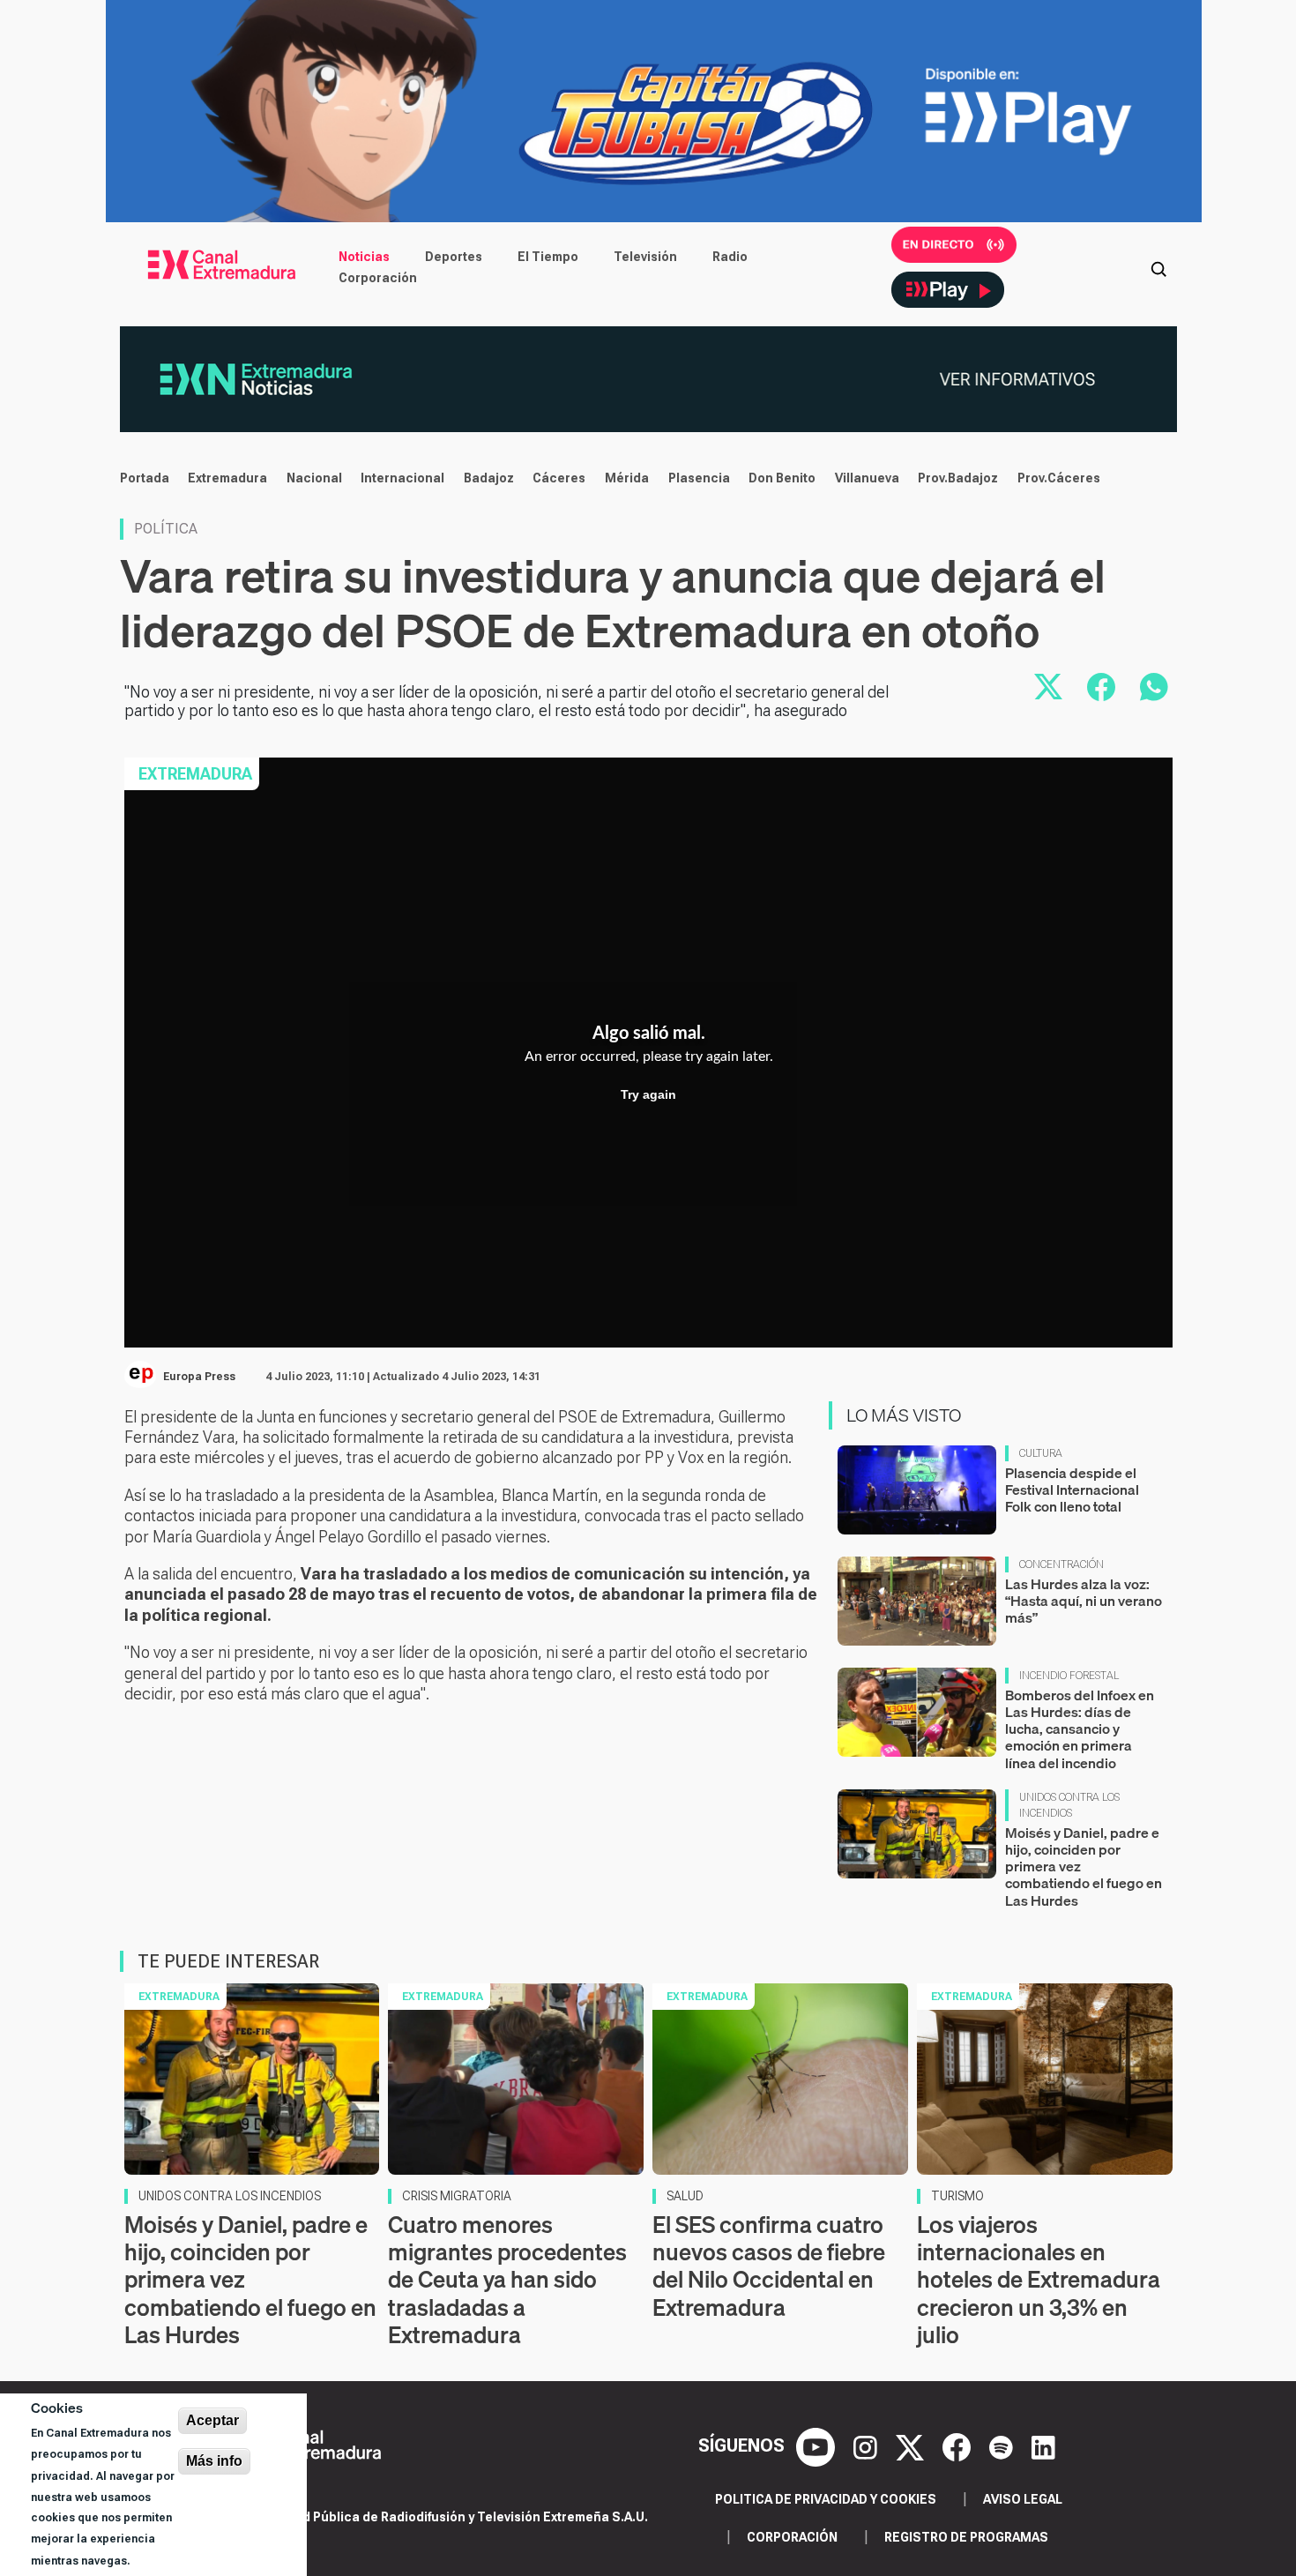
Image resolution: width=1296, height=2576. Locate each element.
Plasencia (699, 478)
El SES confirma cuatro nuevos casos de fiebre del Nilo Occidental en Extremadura (769, 2266)
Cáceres (559, 478)
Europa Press (199, 1377)
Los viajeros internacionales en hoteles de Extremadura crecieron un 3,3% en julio (1039, 2280)
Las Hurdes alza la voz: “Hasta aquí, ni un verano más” (1084, 1601)
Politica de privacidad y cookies (826, 2499)
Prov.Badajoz (958, 478)
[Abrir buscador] (1158, 267)
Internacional (402, 478)
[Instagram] (868, 2446)
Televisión (645, 257)
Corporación (378, 278)
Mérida (627, 478)
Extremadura (227, 478)
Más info (214, 2461)
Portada (145, 478)
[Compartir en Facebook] (1101, 687)
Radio (730, 257)
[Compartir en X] (1048, 687)
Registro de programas (966, 2537)
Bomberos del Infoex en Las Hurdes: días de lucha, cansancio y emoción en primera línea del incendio (1080, 1729)
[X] (912, 2446)
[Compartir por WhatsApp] (1154, 687)
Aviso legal (1023, 2499)
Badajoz (489, 478)
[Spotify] (1003, 2446)
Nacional (314, 478)
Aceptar (212, 2420)
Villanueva (867, 478)
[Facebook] (959, 2446)
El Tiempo (548, 257)
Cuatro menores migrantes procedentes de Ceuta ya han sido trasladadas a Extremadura (507, 2280)
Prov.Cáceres (1059, 478)
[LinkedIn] (1043, 2446)
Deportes (454, 257)
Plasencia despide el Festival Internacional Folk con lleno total (1072, 1490)
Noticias (364, 257)
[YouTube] (818, 2446)
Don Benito (782, 478)
